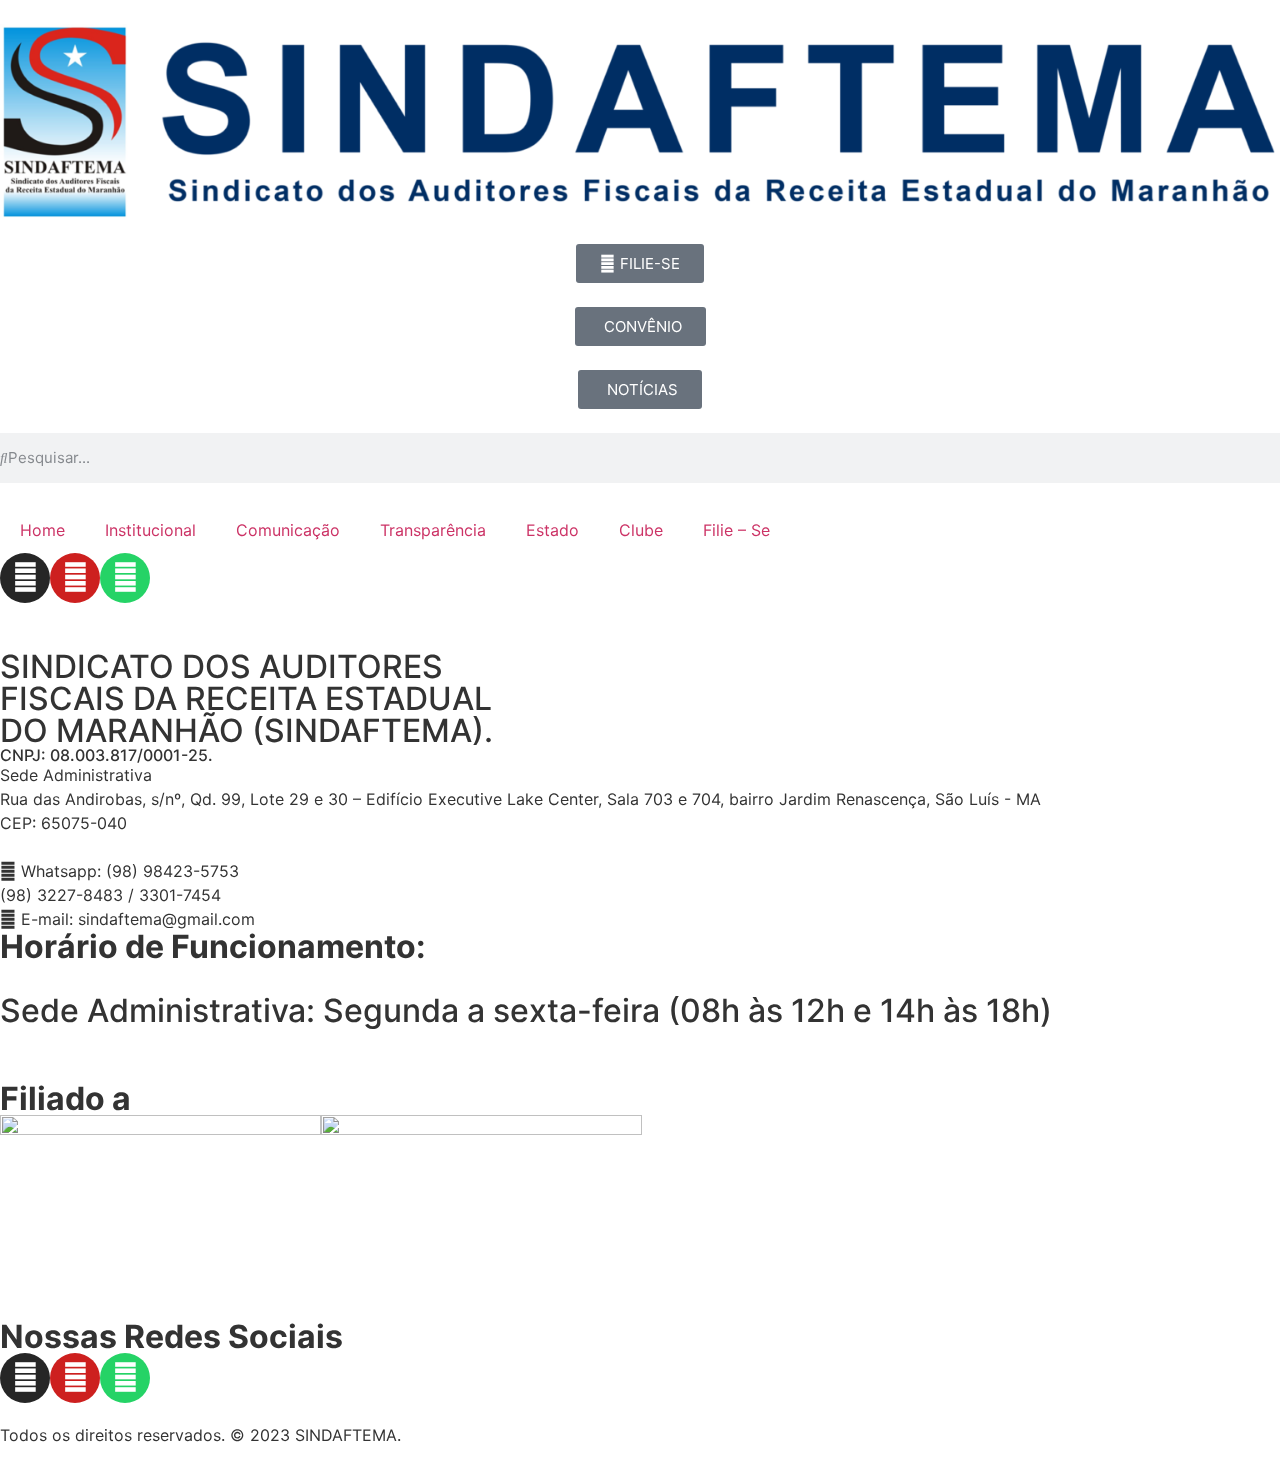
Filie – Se (736, 530)
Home (42, 530)
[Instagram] (25, 578)
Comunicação (288, 530)
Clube (641, 530)
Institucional (150, 530)
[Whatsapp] (125, 578)
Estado (552, 530)
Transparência (433, 530)
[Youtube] (75, 578)
